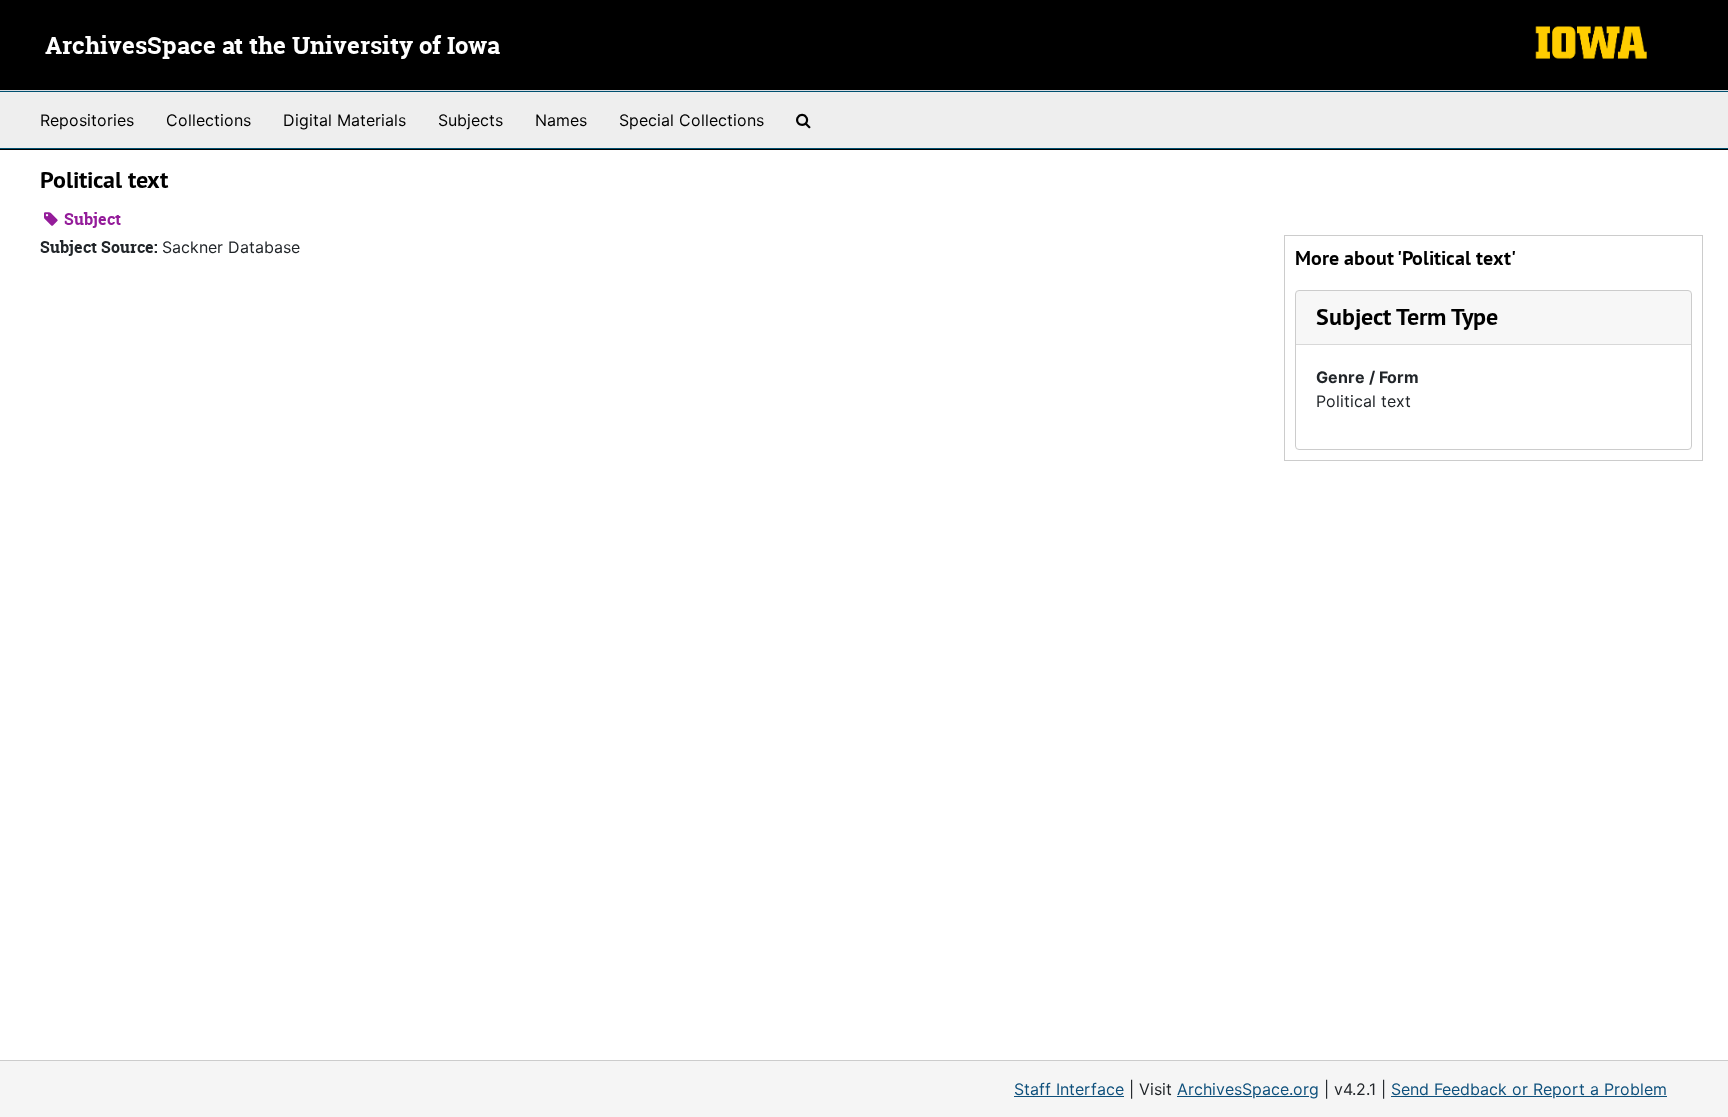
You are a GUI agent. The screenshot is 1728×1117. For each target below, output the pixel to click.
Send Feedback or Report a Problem (1529, 1089)
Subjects (470, 120)
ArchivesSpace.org (1248, 1089)
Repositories (87, 120)
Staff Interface (1069, 1089)
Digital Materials (344, 120)
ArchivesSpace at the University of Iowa (272, 47)
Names (561, 120)
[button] (1407, 316)
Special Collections (691, 120)
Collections (208, 120)
